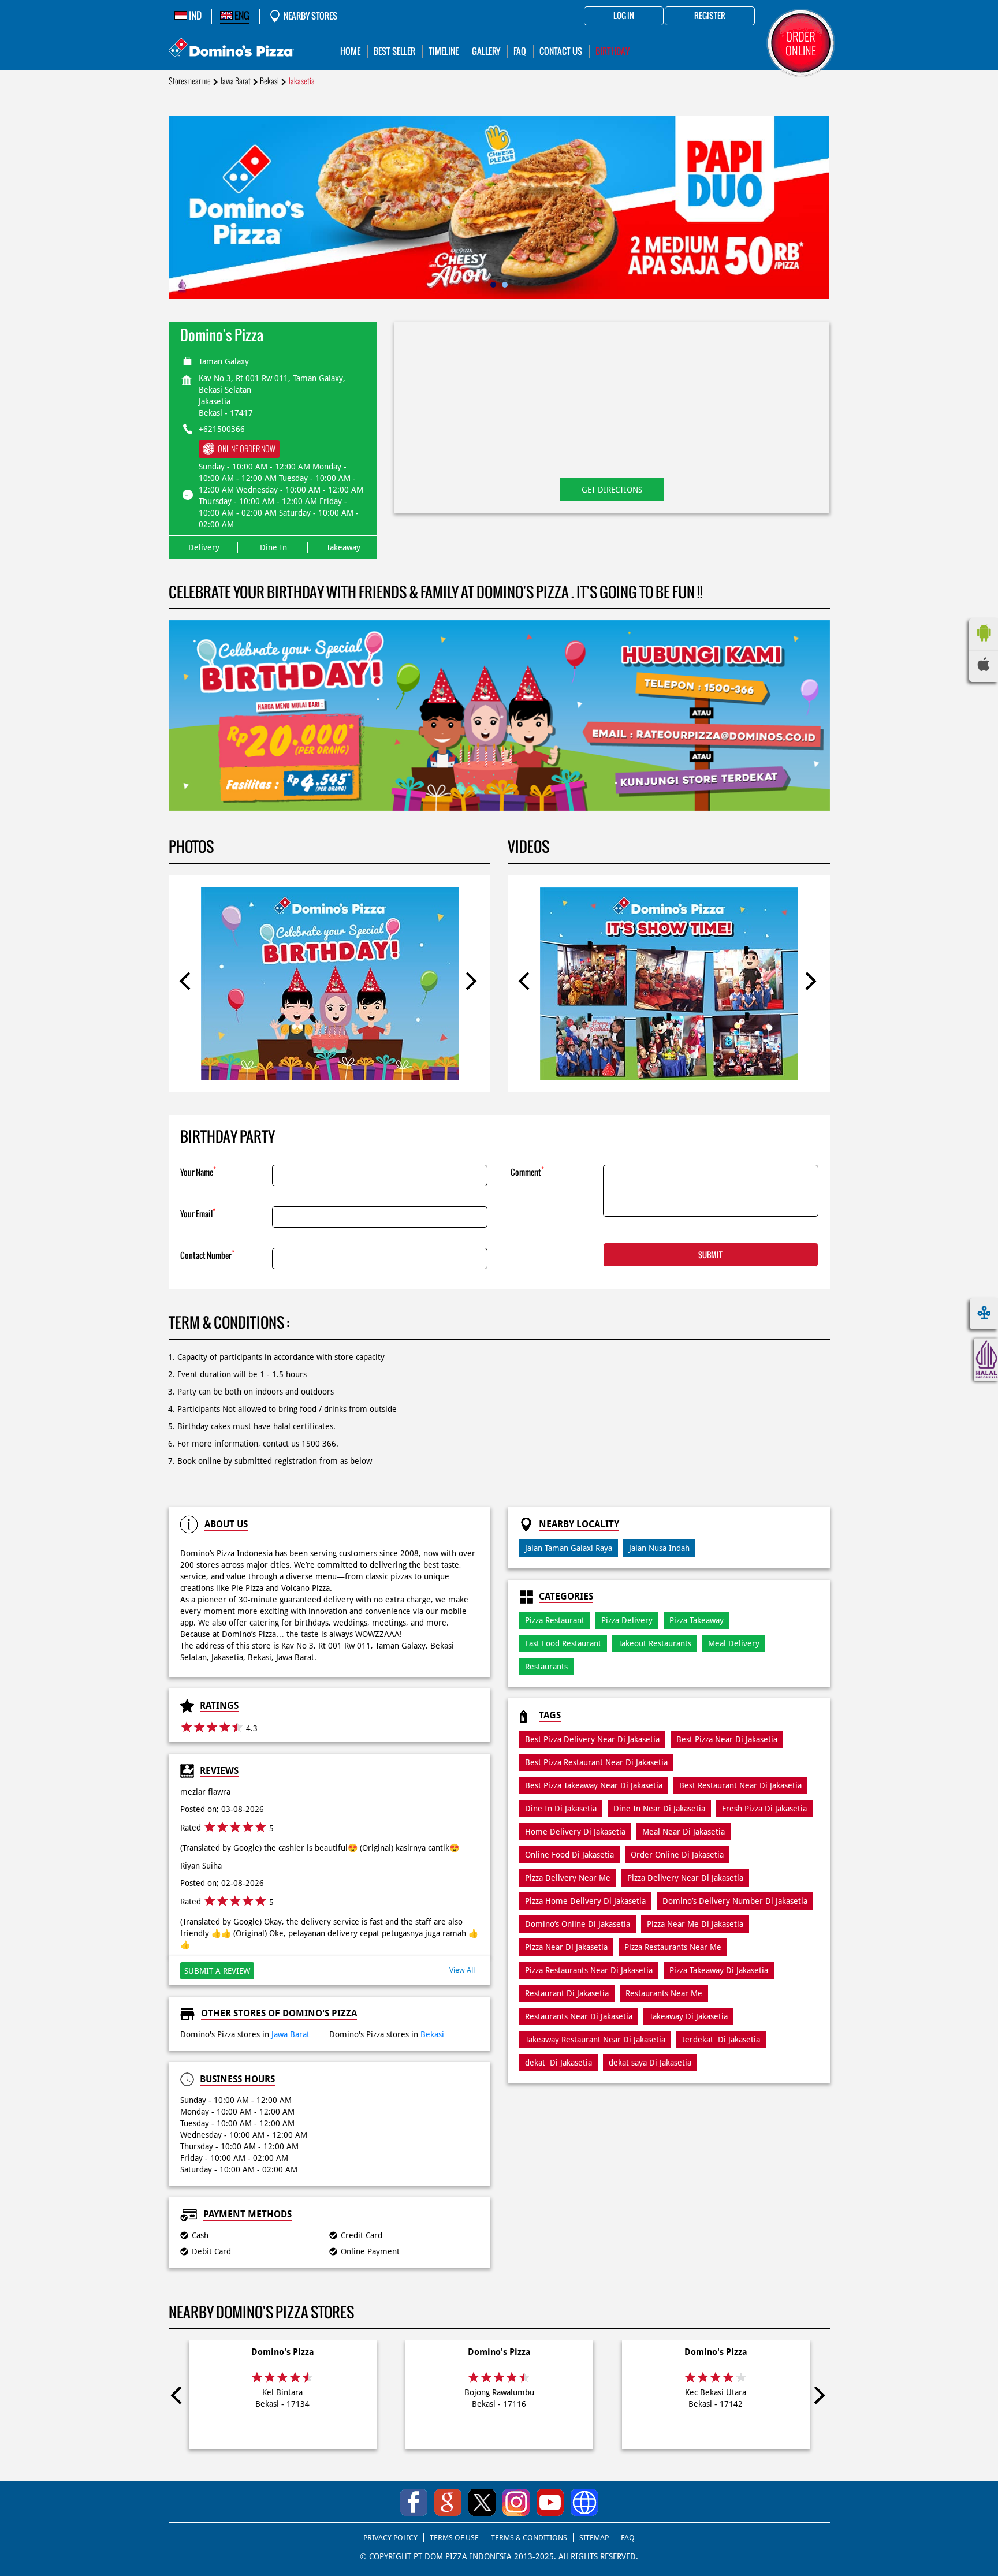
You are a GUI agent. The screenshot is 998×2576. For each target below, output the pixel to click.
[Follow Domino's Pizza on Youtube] (550, 2502)
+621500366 (222, 429)
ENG (241, 16)
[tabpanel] (499, 208)
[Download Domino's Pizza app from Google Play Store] (984, 644)
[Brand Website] (584, 2502)
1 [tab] (493, 285)
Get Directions (612, 490)
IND (194, 16)
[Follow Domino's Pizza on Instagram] (516, 2502)
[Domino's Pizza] (231, 49)
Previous (188, 983)
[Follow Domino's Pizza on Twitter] (482, 2502)
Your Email (198, 1213)
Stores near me (190, 81)
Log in (624, 16)
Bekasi (269, 81)
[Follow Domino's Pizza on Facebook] (414, 2502)
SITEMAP (594, 2538)
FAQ (628, 2538)
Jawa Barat (235, 81)
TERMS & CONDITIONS (529, 2538)
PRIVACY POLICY (390, 2538)
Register (710, 16)
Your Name (198, 1171)
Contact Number (207, 1255)
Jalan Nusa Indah (659, 1548)
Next (471, 983)
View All (462, 1970)
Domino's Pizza (283, 2352)
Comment (527, 1171)
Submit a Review (217, 1971)
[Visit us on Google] (448, 2502)
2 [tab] (505, 285)
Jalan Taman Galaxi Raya (569, 1548)
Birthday (612, 51)
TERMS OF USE (454, 2538)
